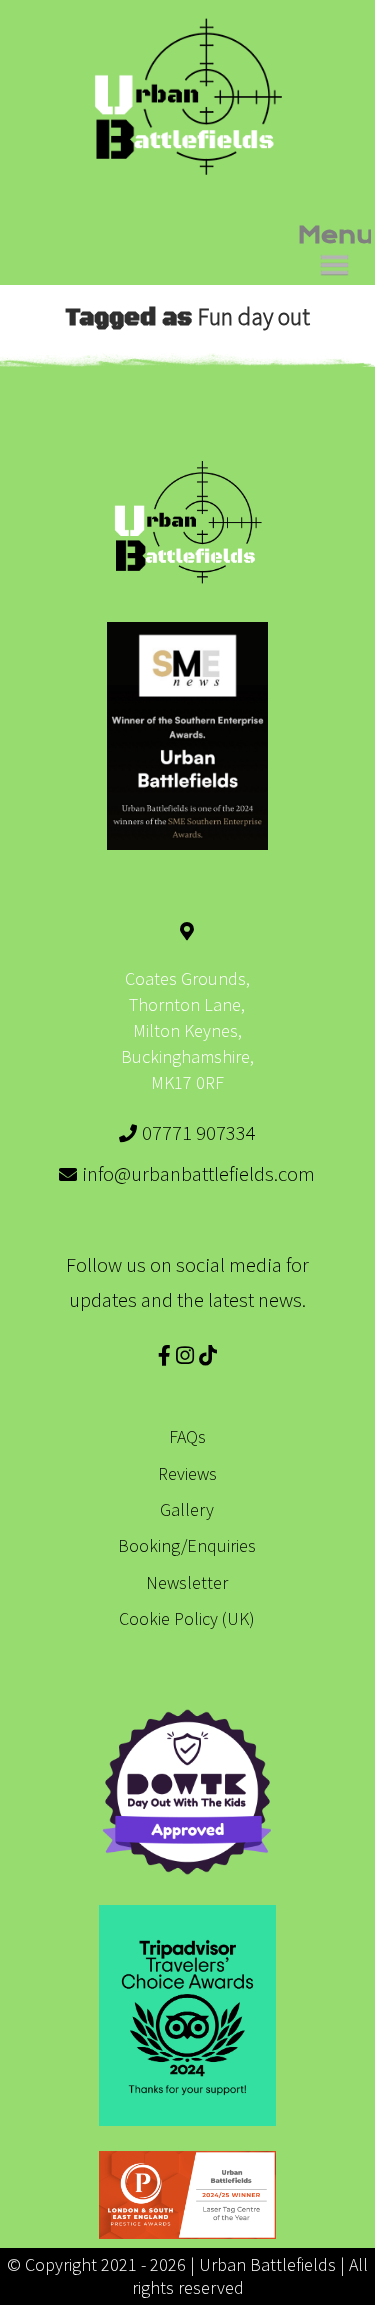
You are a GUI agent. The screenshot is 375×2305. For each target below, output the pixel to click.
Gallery (187, 1509)
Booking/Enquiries (187, 1545)
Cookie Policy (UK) (187, 1618)
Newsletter (187, 1582)
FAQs (187, 1436)
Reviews (187, 1473)
